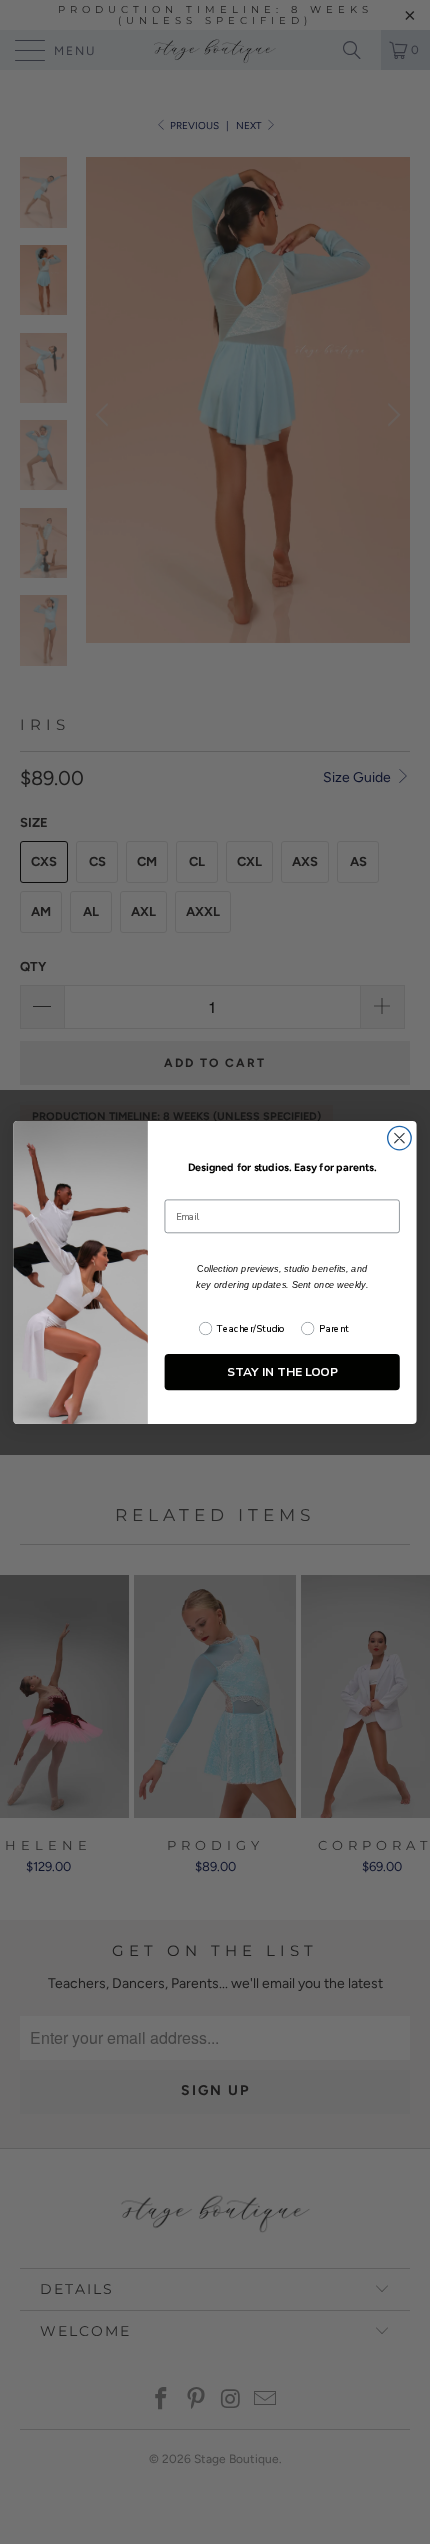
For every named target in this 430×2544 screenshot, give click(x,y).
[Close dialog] (400, 1138)
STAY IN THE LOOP (282, 1372)
